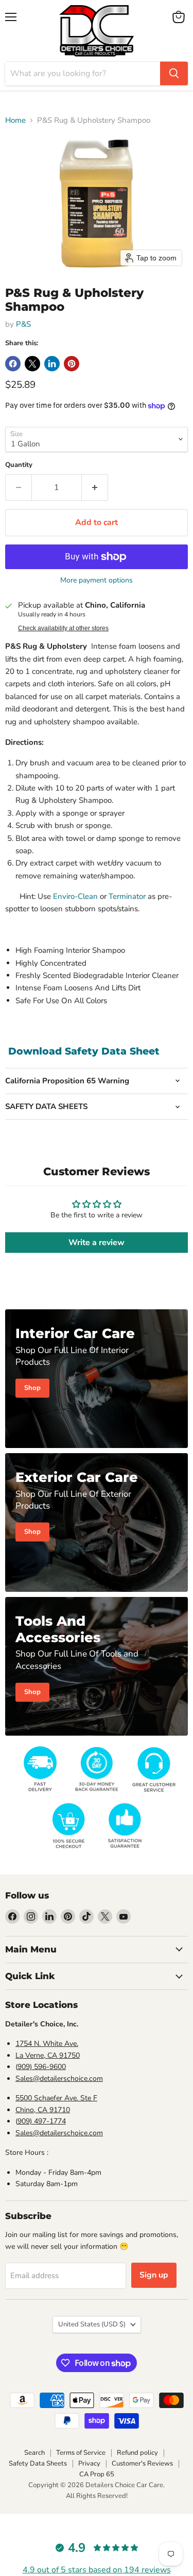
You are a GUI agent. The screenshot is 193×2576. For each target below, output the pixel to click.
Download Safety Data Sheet (84, 1051)
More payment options (97, 580)
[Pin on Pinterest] (72, 364)
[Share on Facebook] (13, 364)
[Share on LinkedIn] (52, 364)
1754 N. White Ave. (47, 2044)
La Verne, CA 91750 (48, 2055)
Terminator (127, 896)
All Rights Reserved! (97, 2496)
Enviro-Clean (75, 896)
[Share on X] (32, 364)
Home (15, 120)
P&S (23, 324)
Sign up (154, 2275)
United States (92, 2324)
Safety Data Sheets (38, 2464)
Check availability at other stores (63, 628)
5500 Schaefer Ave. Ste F (56, 2098)
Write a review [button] (97, 1243)
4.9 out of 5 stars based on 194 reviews (97, 2570)
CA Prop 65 (97, 2474)
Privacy (89, 2464)
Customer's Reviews (142, 2464)
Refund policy (137, 2453)
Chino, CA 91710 (43, 2110)
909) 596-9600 (42, 2067)
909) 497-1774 (42, 2121)
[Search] (174, 73)
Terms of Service (81, 2453)
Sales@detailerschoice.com (59, 2079)
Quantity (19, 465)
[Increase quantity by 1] (95, 487)
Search (34, 2453)
